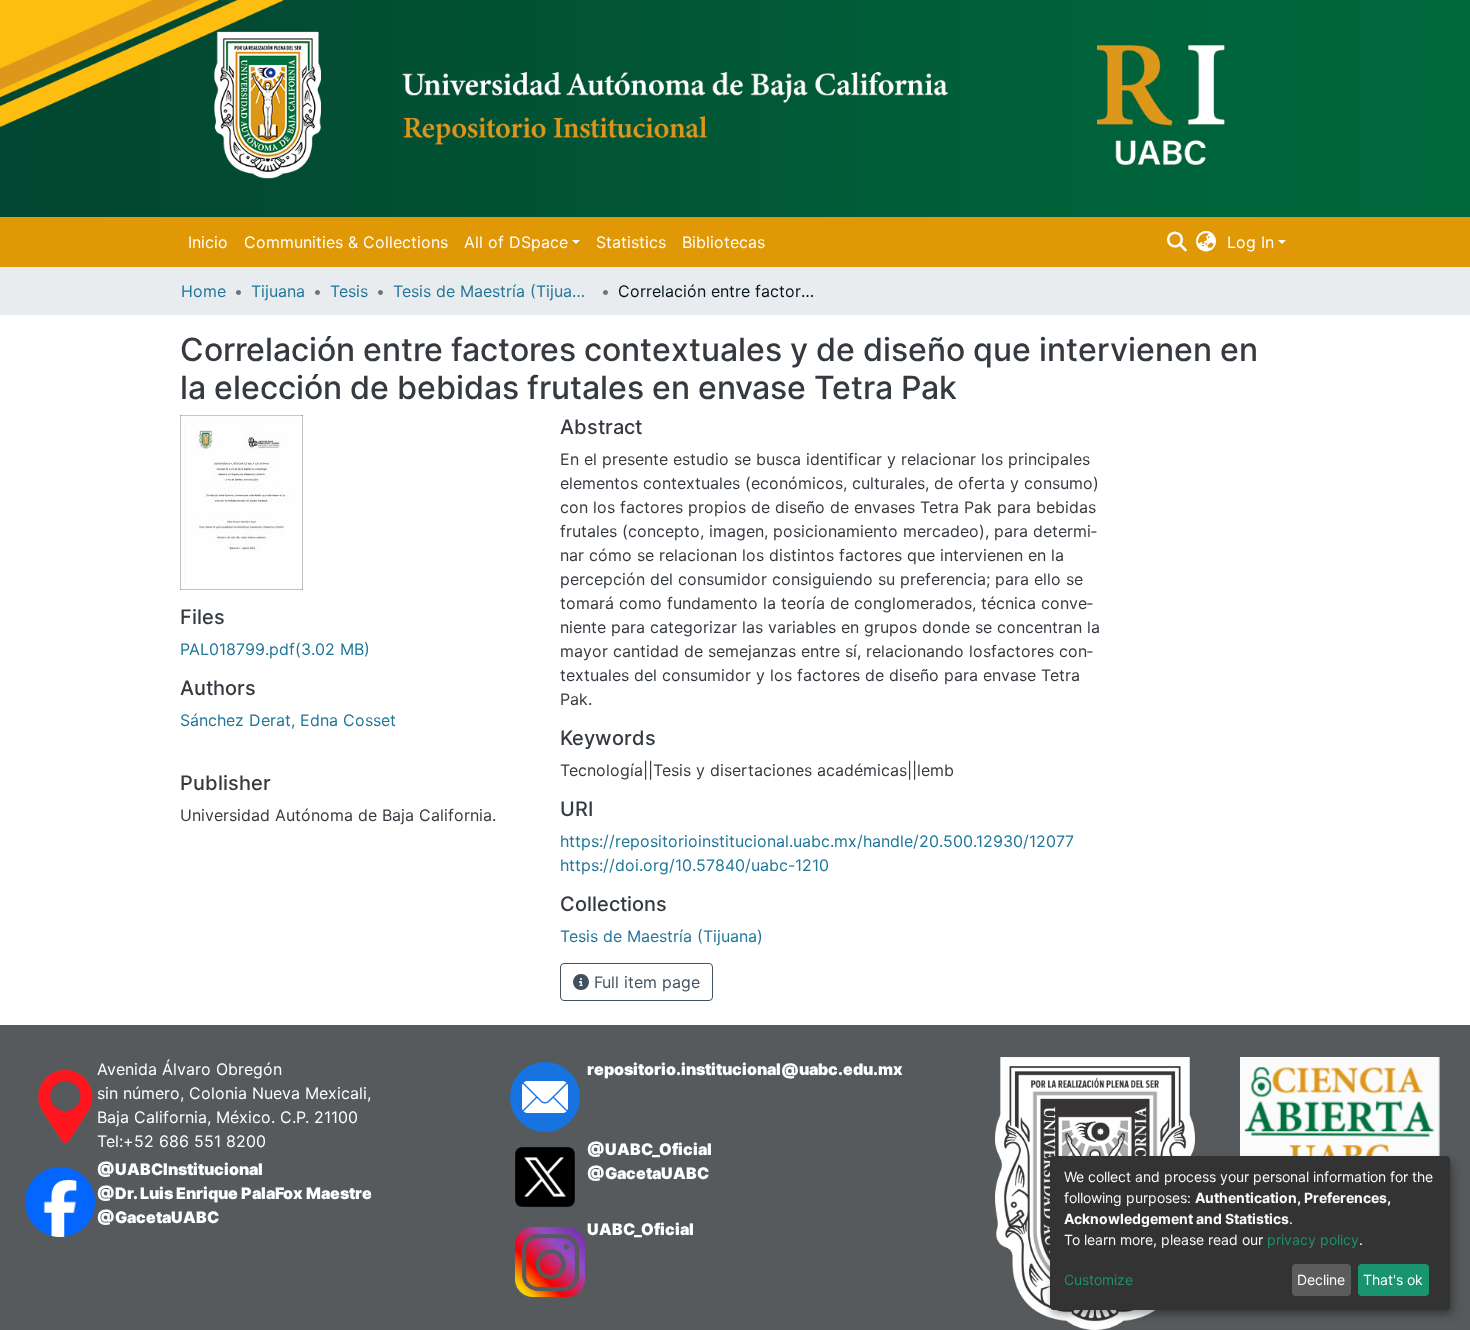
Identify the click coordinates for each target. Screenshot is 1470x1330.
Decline (1321, 1279)
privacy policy (1313, 1239)
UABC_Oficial (640, 1229)
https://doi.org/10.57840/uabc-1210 (694, 865)
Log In (1250, 242)
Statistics (631, 242)
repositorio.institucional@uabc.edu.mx (745, 1069)
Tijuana (278, 291)
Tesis (349, 291)
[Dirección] (41, 1107)
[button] (1206, 242)
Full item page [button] (644, 982)
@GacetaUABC (158, 1217)
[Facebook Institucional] (41, 1202)
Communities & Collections (346, 242)
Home (203, 291)
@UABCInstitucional (180, 1169)
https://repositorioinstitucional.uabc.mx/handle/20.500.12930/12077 (817, 841)
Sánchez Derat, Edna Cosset (288, 720)
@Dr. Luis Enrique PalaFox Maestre (234, 1193)
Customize (1098, 1279)
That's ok (1393, 1279)
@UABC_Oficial (649, 1149)
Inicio (208, 242)
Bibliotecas (723, 242)
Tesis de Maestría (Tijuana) (493, 291)
